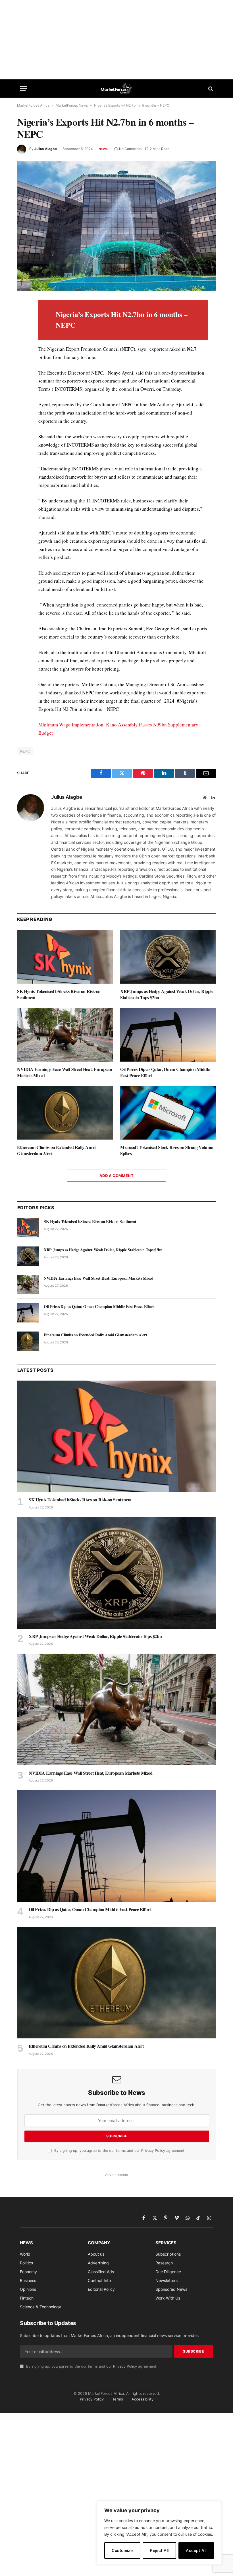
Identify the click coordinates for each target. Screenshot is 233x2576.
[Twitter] (22, 331)
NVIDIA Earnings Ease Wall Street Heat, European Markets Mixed (65, 1072)
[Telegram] (22, 409)
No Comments (130, 149)
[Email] (22, 370)
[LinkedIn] (22, 344)
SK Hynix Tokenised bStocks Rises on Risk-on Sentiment (59, 994)
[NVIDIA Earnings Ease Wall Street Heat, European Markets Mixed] (65, 1035)
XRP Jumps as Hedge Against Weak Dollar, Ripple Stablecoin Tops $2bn (167, 994)
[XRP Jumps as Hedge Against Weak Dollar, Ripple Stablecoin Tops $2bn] (168, 957)
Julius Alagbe (46, 149)
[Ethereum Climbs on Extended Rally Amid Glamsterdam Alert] (65, 1113)
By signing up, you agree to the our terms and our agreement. (119, 2151)
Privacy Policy (153, 2151)
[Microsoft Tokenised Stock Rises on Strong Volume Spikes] (168, 1113)
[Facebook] (22, 318)
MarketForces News (72, 105)
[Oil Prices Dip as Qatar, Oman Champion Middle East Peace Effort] (168, 1035)
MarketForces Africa (33, 105)
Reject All (159, 2550)
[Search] (210, 89)
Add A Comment (116, 1176)
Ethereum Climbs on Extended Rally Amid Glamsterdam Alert (56, 1150)
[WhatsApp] (22, 422)
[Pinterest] (22, 357)
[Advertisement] (116, 40)
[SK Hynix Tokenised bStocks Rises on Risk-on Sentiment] (65, 957)
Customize (122, 2550)
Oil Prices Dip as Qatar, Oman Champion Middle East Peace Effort (165, 1072)
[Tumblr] (22, 383)
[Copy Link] (22, 435)
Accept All (196, 2550)
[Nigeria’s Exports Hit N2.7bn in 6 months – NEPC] (116, 226)
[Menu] (24, 89)
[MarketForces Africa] (117, 89)
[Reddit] (22, 396)
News (103, 149)
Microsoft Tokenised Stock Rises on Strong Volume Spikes (167, 1150)
